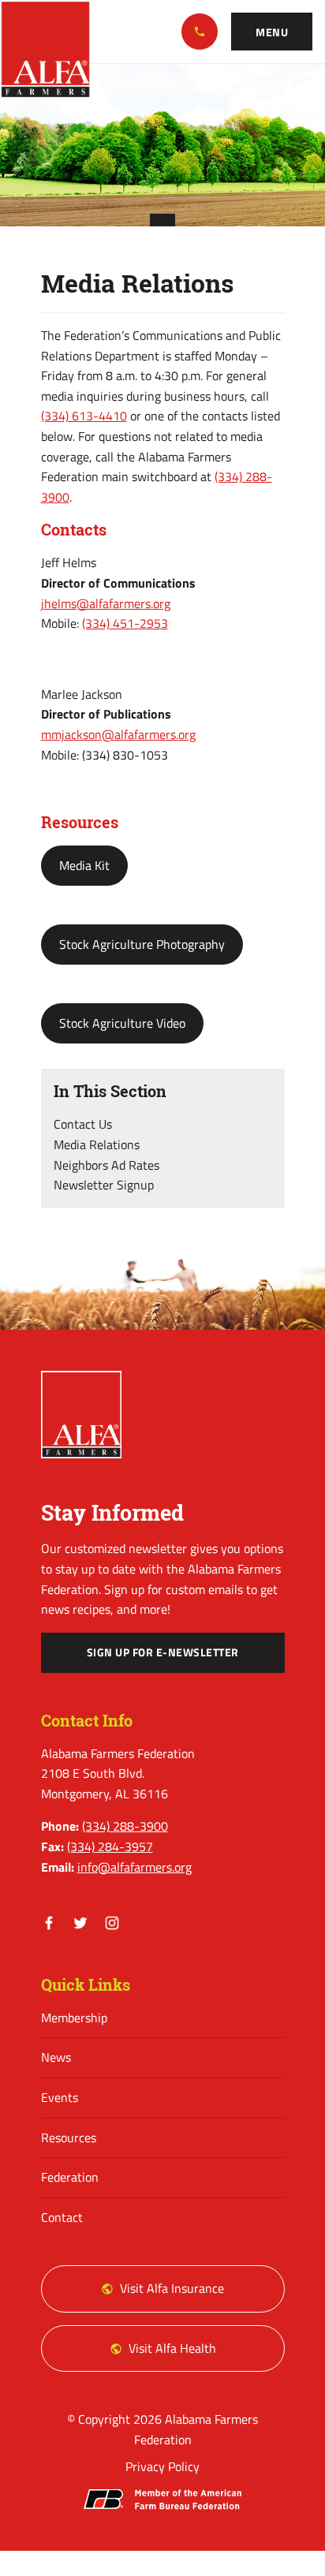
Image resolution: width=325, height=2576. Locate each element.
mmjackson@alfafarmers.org (118, 734)
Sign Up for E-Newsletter (163, 1652)
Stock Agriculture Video (122, 1023)
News (56, 2057)
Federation (70, 2177)
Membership (74, 2018)
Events (60, 2097)
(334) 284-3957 (110, 1846)
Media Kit (84, 865)
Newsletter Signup (104, 1185)
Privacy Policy (162, 2466)
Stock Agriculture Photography (142, 944)
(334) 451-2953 (125, 623)
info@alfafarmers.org (134, 1867)
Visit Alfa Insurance (172, 2288)
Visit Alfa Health (172, 2348)
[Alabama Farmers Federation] (82, 1415)
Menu (272, 32)
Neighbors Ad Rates (106, 1165)
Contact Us (83, 1124)
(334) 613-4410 (84, 416)
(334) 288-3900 (200, 32)
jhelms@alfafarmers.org (106, 603)
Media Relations (97, 1144)
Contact (62, 2217)
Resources (69, 2137)
